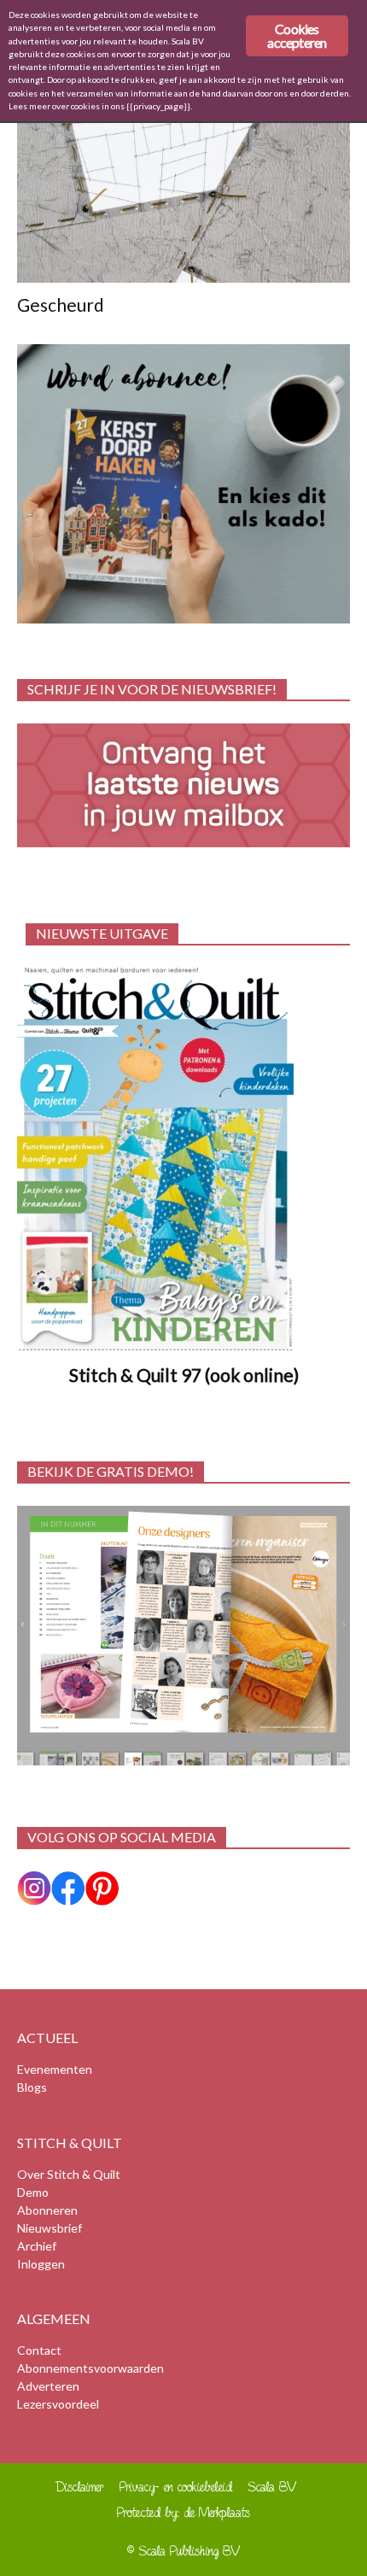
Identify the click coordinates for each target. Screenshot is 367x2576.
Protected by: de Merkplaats (183, 2512)
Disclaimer (80, 2487)
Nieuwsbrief (50, 2228)
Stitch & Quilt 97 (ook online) (184, 1375)
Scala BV (273, 2487)
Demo (33, 2192)
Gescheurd (61, 304)
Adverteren (48, 2386)
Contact (39, 2350)
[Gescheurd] (183, 201)
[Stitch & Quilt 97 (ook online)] (183, 1159)
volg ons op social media (122, 1837)
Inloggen (41, 2264)
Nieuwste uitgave (102, 933)
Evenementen (55, 2069)
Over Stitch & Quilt (69, 2174)
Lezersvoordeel (58, 2404)
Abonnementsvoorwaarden (90, 2368)
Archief (37, 2246)
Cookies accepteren (297, 35)
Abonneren (47, 2210)
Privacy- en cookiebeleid (176, 2487)
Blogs (32, 2087)
